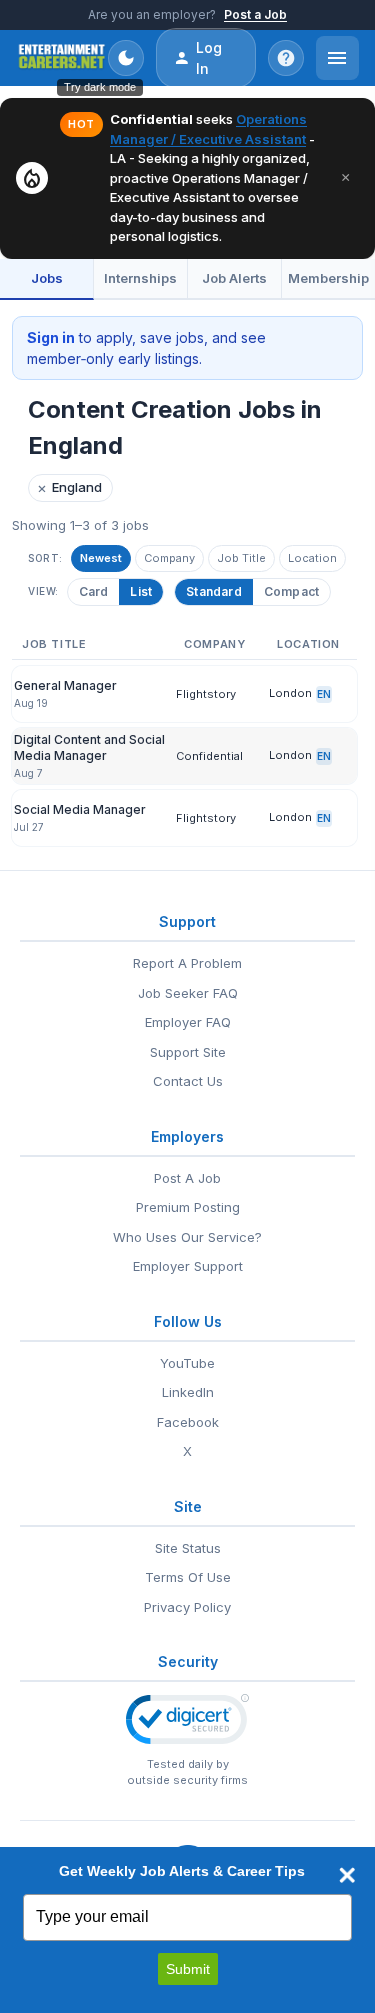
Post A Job (187, 1178)
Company (169, 558)
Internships (140, 278)
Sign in (51, 337)
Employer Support (188, 1266)
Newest (101, 558)
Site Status (188, 1548)
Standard (214, 591)
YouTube (187, 1363)
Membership (328, 278)
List (141, 591)
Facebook (188, 1422)
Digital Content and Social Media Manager (89, 747)
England (69, 487)
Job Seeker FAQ (188, 993)
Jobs (47, 278)
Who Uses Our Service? (187, 1237)
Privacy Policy (187, 1607)
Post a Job (255, 14)
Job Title (241, 558)
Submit (188, 1969)
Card (94, 591)
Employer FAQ (188, 1022)
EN (324, 694)
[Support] (286, 58)
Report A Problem (187, 963)
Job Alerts (234, 278)
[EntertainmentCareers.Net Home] (62, 58)
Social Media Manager (80, 809)
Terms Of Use (188, 1577)
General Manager (65, 685)
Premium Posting (188, 1207)
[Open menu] (337, 58)
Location (312, 558)
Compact (291, 591)
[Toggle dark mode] (126, 58)
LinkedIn (188, 1392)
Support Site (188, 1052)
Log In (209, 58)
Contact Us (188, 1081)
